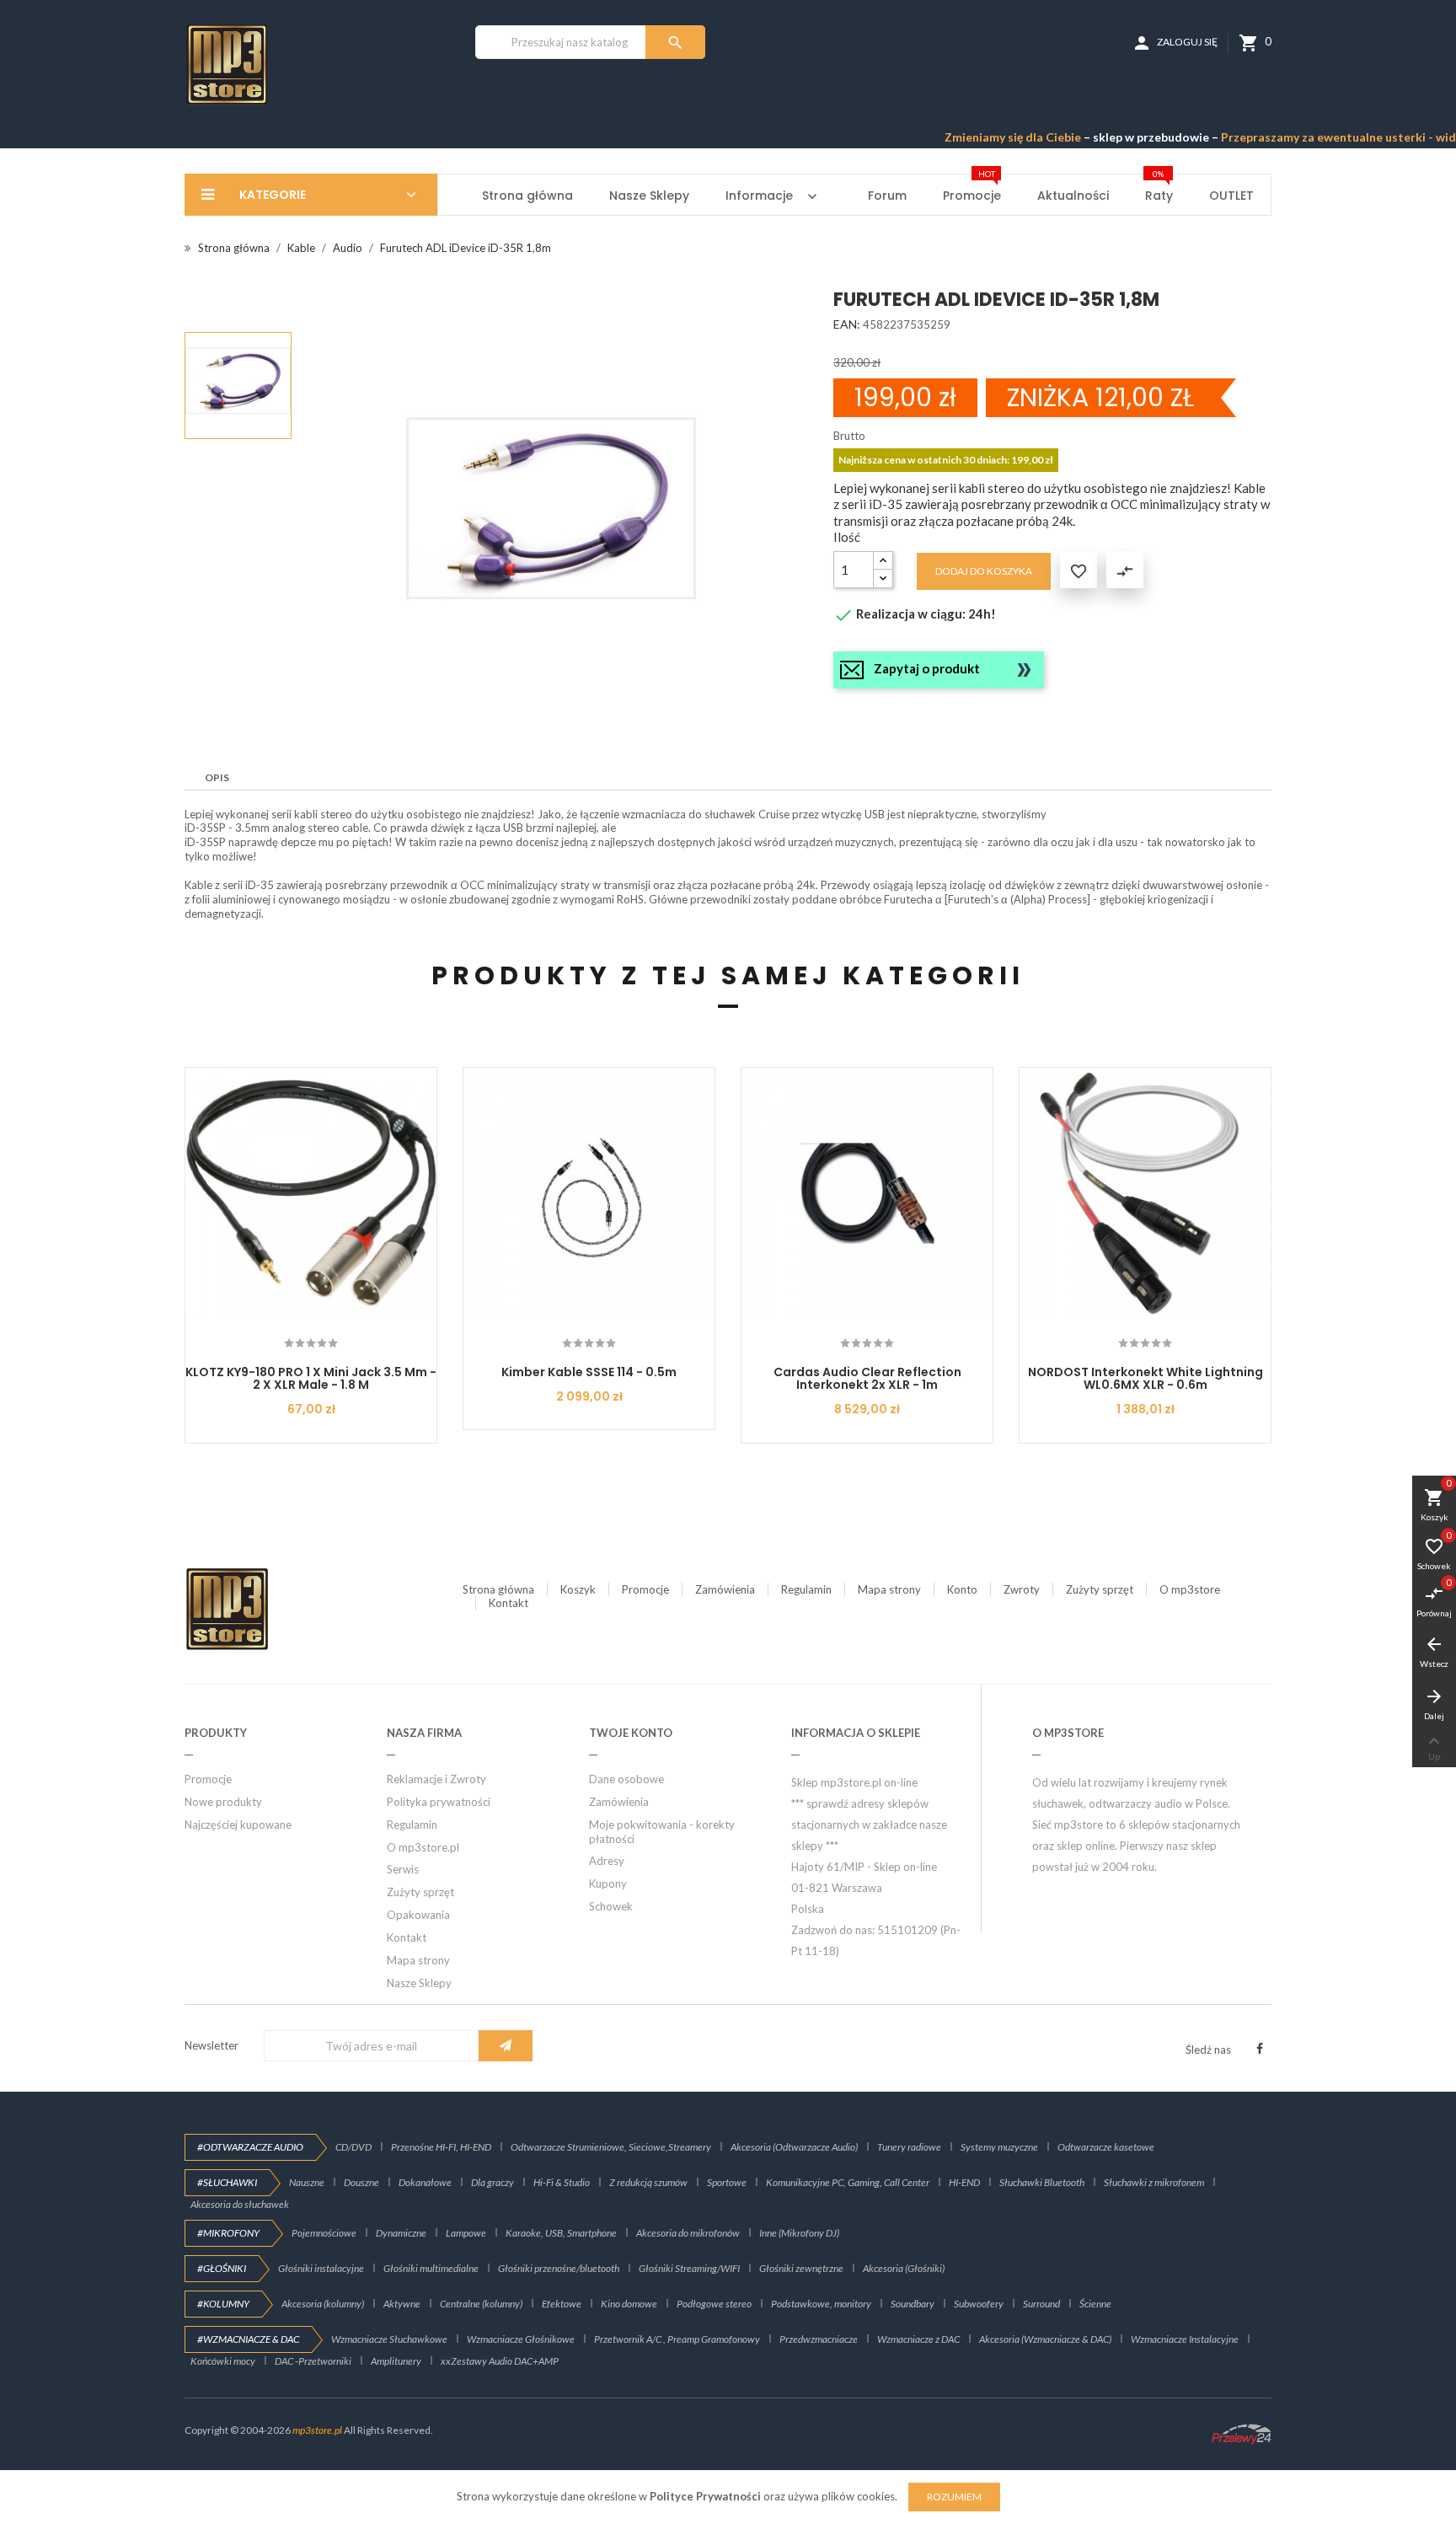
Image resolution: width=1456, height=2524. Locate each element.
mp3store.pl (317, 2430)
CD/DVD (353, 2147)
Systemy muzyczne (999, 2147)
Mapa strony (889, 1589)
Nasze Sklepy (419, 1983)
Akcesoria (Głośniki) (904, 2268)
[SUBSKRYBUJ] (506, 2046)
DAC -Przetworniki (313, 2361)
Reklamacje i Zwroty (436, 1779)
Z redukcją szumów (648, 2182)
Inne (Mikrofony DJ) (799, 2233)
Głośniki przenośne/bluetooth (559, 2268)
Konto (962, 1589)
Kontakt (509, 1603)
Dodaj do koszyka (984, 571)
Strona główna (498, 1589)
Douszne (361, 2182)
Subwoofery (979, 2304)
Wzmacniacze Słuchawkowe (389, 2339)
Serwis (403, 1869)
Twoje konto (631, 1733)
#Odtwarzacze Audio (250, 2147)
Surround (1041, 2304)
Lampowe (466, 2233)
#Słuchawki (227, 2182)
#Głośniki (222, 2268)
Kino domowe (629, 2304)
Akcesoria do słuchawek (240, 2204)
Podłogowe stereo (714, 2304)
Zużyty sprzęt (1100, 1589)
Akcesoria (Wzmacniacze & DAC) (1045, 2339)
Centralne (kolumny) (481, 2304)
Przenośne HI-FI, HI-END (441, 2147)
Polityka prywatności (439, 1802)
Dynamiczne (401, 2233)
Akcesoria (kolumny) (323, 2304)
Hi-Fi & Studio (562, 2182)
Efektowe (562, 2304)
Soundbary (913, 2304)
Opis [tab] (217, 777)
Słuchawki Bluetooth (1042, 2182)
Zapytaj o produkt (927, 668)
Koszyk (578, 1589)
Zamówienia (725, 1589)
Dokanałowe (425, 2182)
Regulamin (806, 1589)
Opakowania (418, 1915)
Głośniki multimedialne (431, 2268)
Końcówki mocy (223, 2361)
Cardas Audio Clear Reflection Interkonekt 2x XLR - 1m (867, 1378)
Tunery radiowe (909, 2147)
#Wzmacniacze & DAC (248, 2339)
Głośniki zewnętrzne (801, 2268)
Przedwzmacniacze (819, 2339)
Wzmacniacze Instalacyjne (1185, 2339)
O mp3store (1190, 1589)
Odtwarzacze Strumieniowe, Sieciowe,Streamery (611, 2147)
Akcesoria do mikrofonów (688, 2233)
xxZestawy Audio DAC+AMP (500, 2361)
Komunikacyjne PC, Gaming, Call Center (848, 2182)
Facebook (1260, 2049)
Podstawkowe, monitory (821, 2304)
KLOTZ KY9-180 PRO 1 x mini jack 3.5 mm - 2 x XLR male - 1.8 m (311, 1378)
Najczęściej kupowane (238, 1825)
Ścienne (1095, 2304)
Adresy (607, 1861)
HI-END (964, 2182)
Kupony (608, 1884)
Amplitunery (396, 2361)
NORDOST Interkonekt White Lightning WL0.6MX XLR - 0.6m (1146, 1378)
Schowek (611, 1906)
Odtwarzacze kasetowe (1106, 2147)
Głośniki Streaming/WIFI (689, 2268)
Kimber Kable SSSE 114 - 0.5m (589, 1372)
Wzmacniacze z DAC (918, 2339)
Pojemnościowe (324, 2233)
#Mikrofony (228, 2233)
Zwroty (1022, 1589)
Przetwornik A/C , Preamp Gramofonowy (677, 2339)
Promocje (645, 1589)
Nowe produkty (223, 1802)
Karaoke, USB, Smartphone (561, 2233)
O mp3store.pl (423, 1847)
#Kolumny (223, 2304)
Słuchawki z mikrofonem (1154, 2182)
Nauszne (307, 2182)
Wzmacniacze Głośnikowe (521, 2339)
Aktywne (402, 2304)
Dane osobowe (626, 1779)
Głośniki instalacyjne (321, 2268)
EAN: (847, 324)
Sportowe (727, 2182)
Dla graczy (492, 2182)
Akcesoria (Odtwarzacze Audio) (794, 2147)
